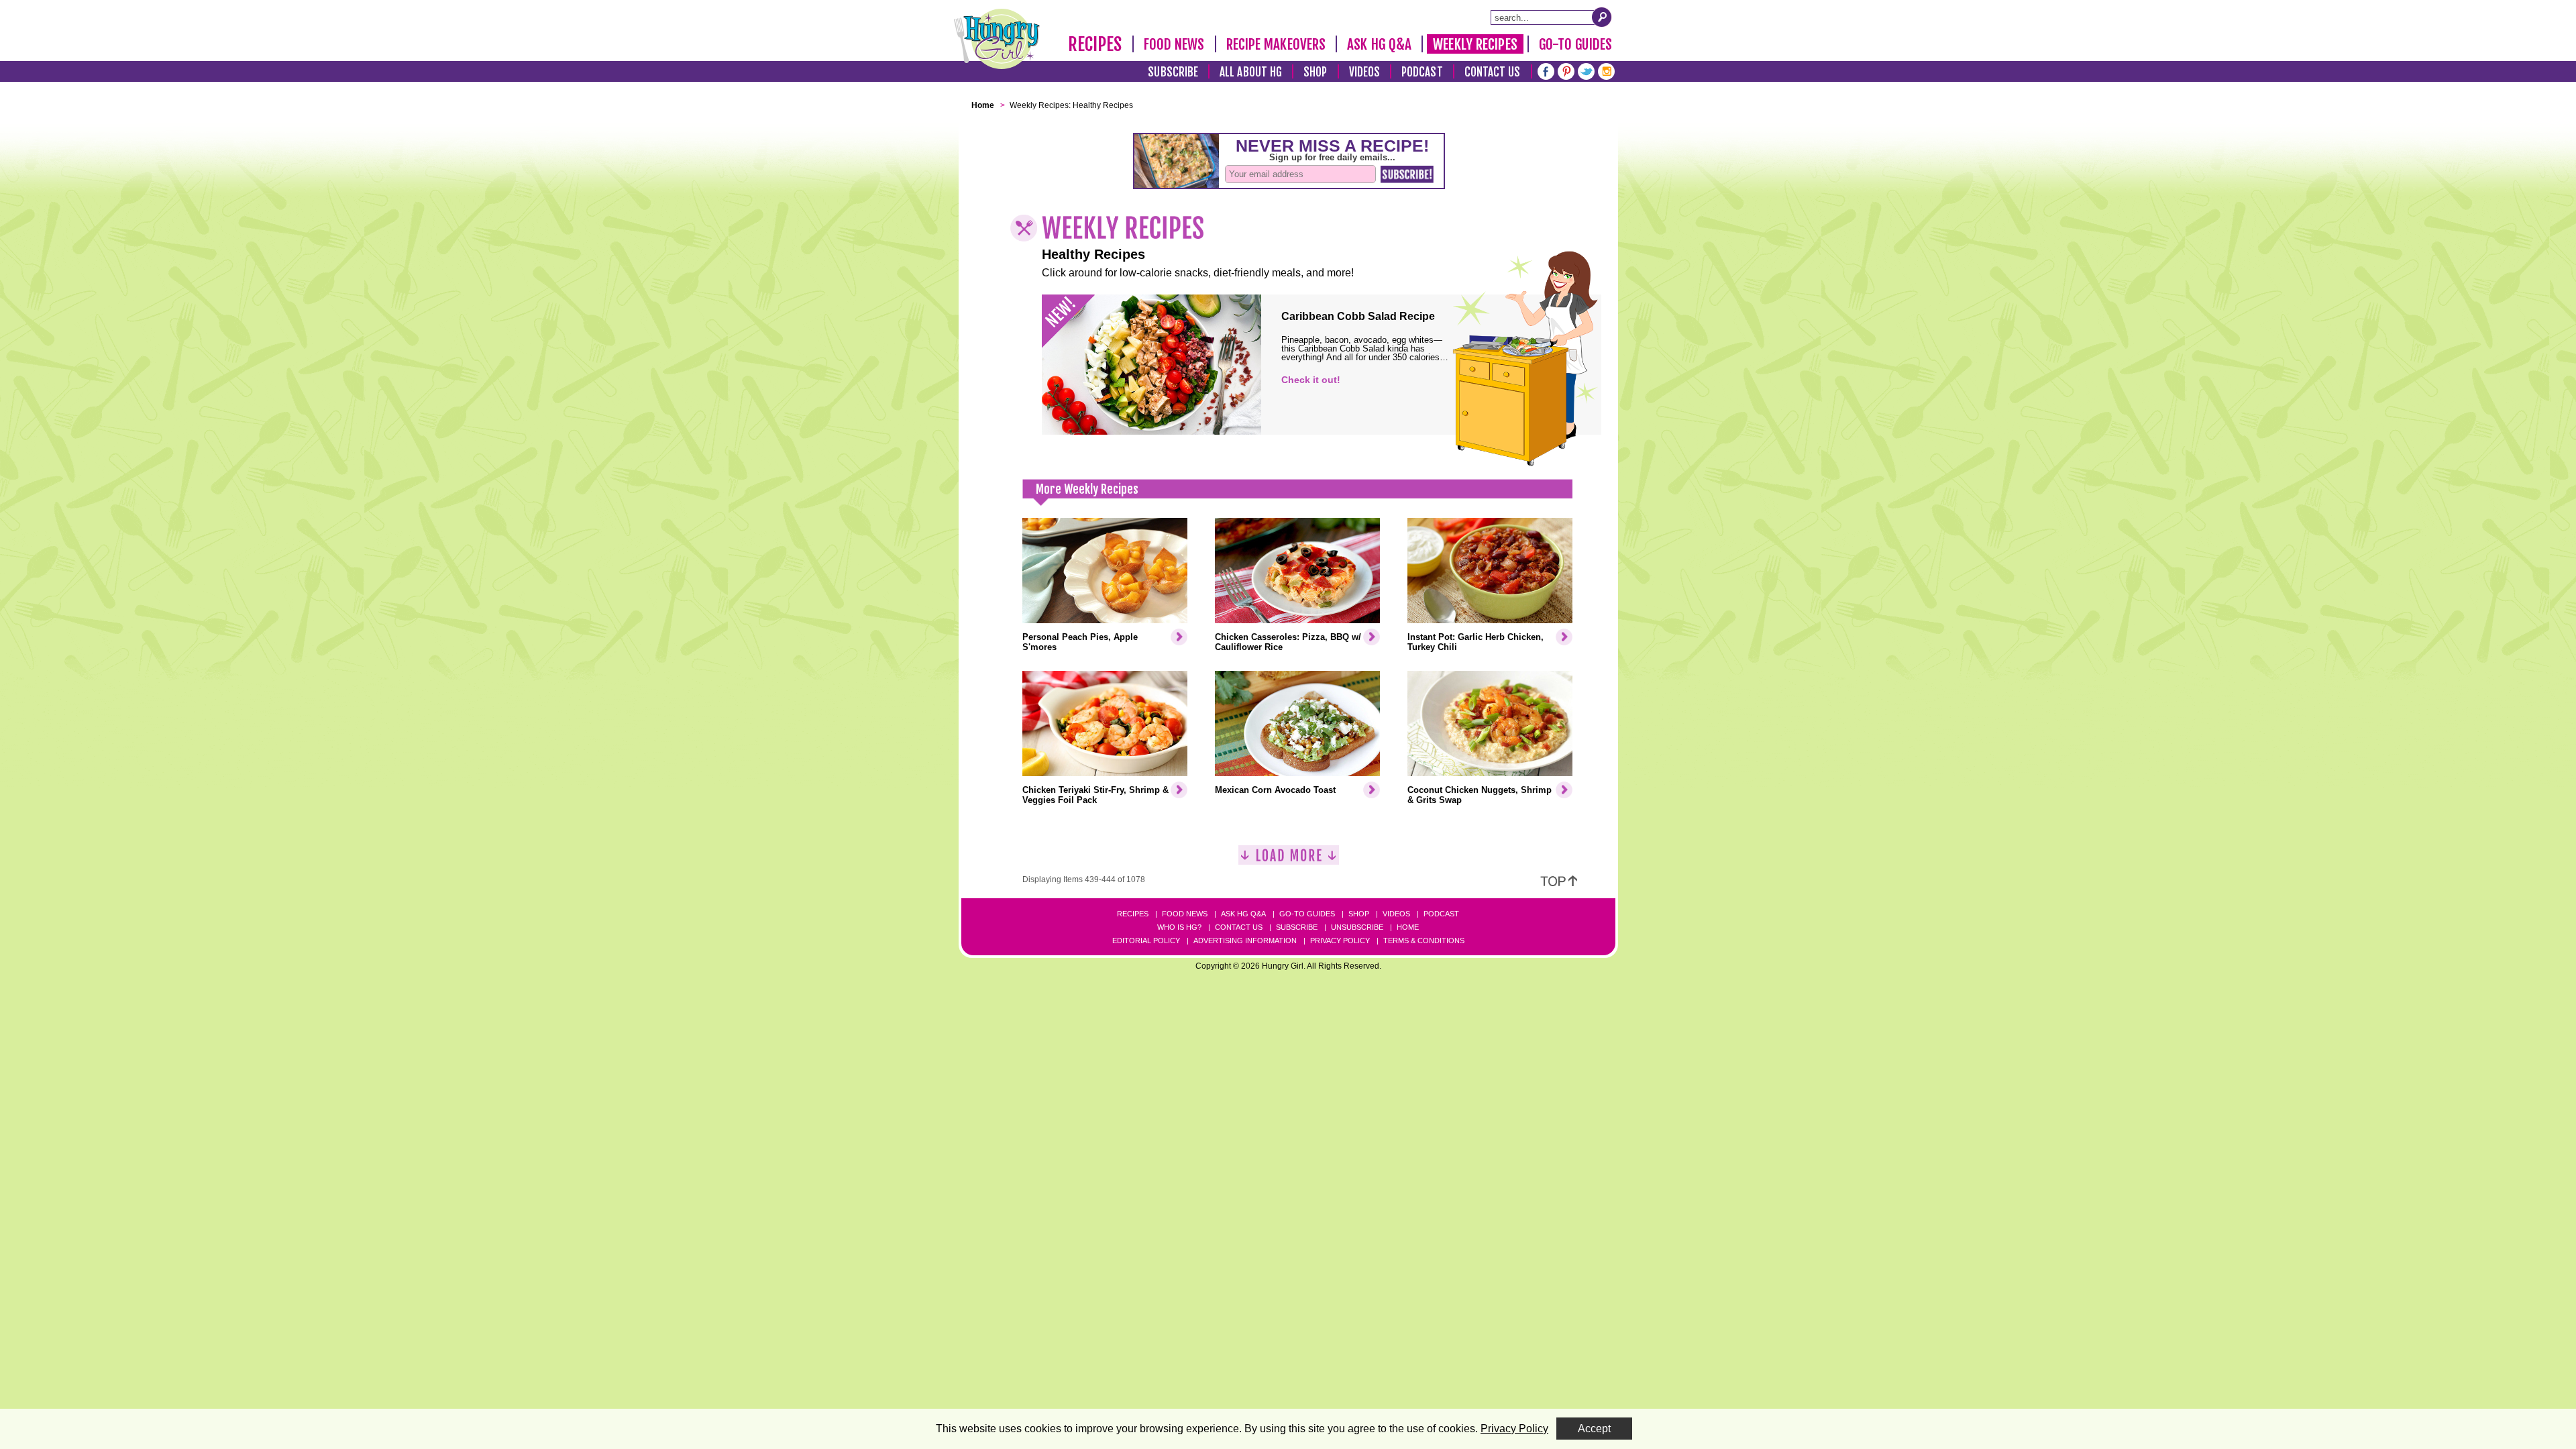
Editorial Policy (1146, 941)
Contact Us (1493, 72)
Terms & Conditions (1424, 941)
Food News (1174, 44)
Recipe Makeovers (1276, 44)
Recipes (1095, 44)
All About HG (1251, 72)
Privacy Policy (1340, 941)
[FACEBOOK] (1546, 70)
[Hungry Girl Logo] (997, 39)
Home (1408, 927)
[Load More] (1289, 860)
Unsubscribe (1357, 927)
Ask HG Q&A (1379, 44)
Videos (1365, 72)
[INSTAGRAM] (1606, 70)
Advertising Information (1245, 941)
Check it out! (1311, 380)
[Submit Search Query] (1602, 17)
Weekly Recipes (1475, 44)
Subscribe (1173, 72)
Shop (1315, 72)
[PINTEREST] (1566, 70)
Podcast (1422, 72)
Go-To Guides (1575, 44)
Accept (1594, 1429)
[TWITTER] (1586, 70)
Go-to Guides (1307, 914)
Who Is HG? (1179, 927)
